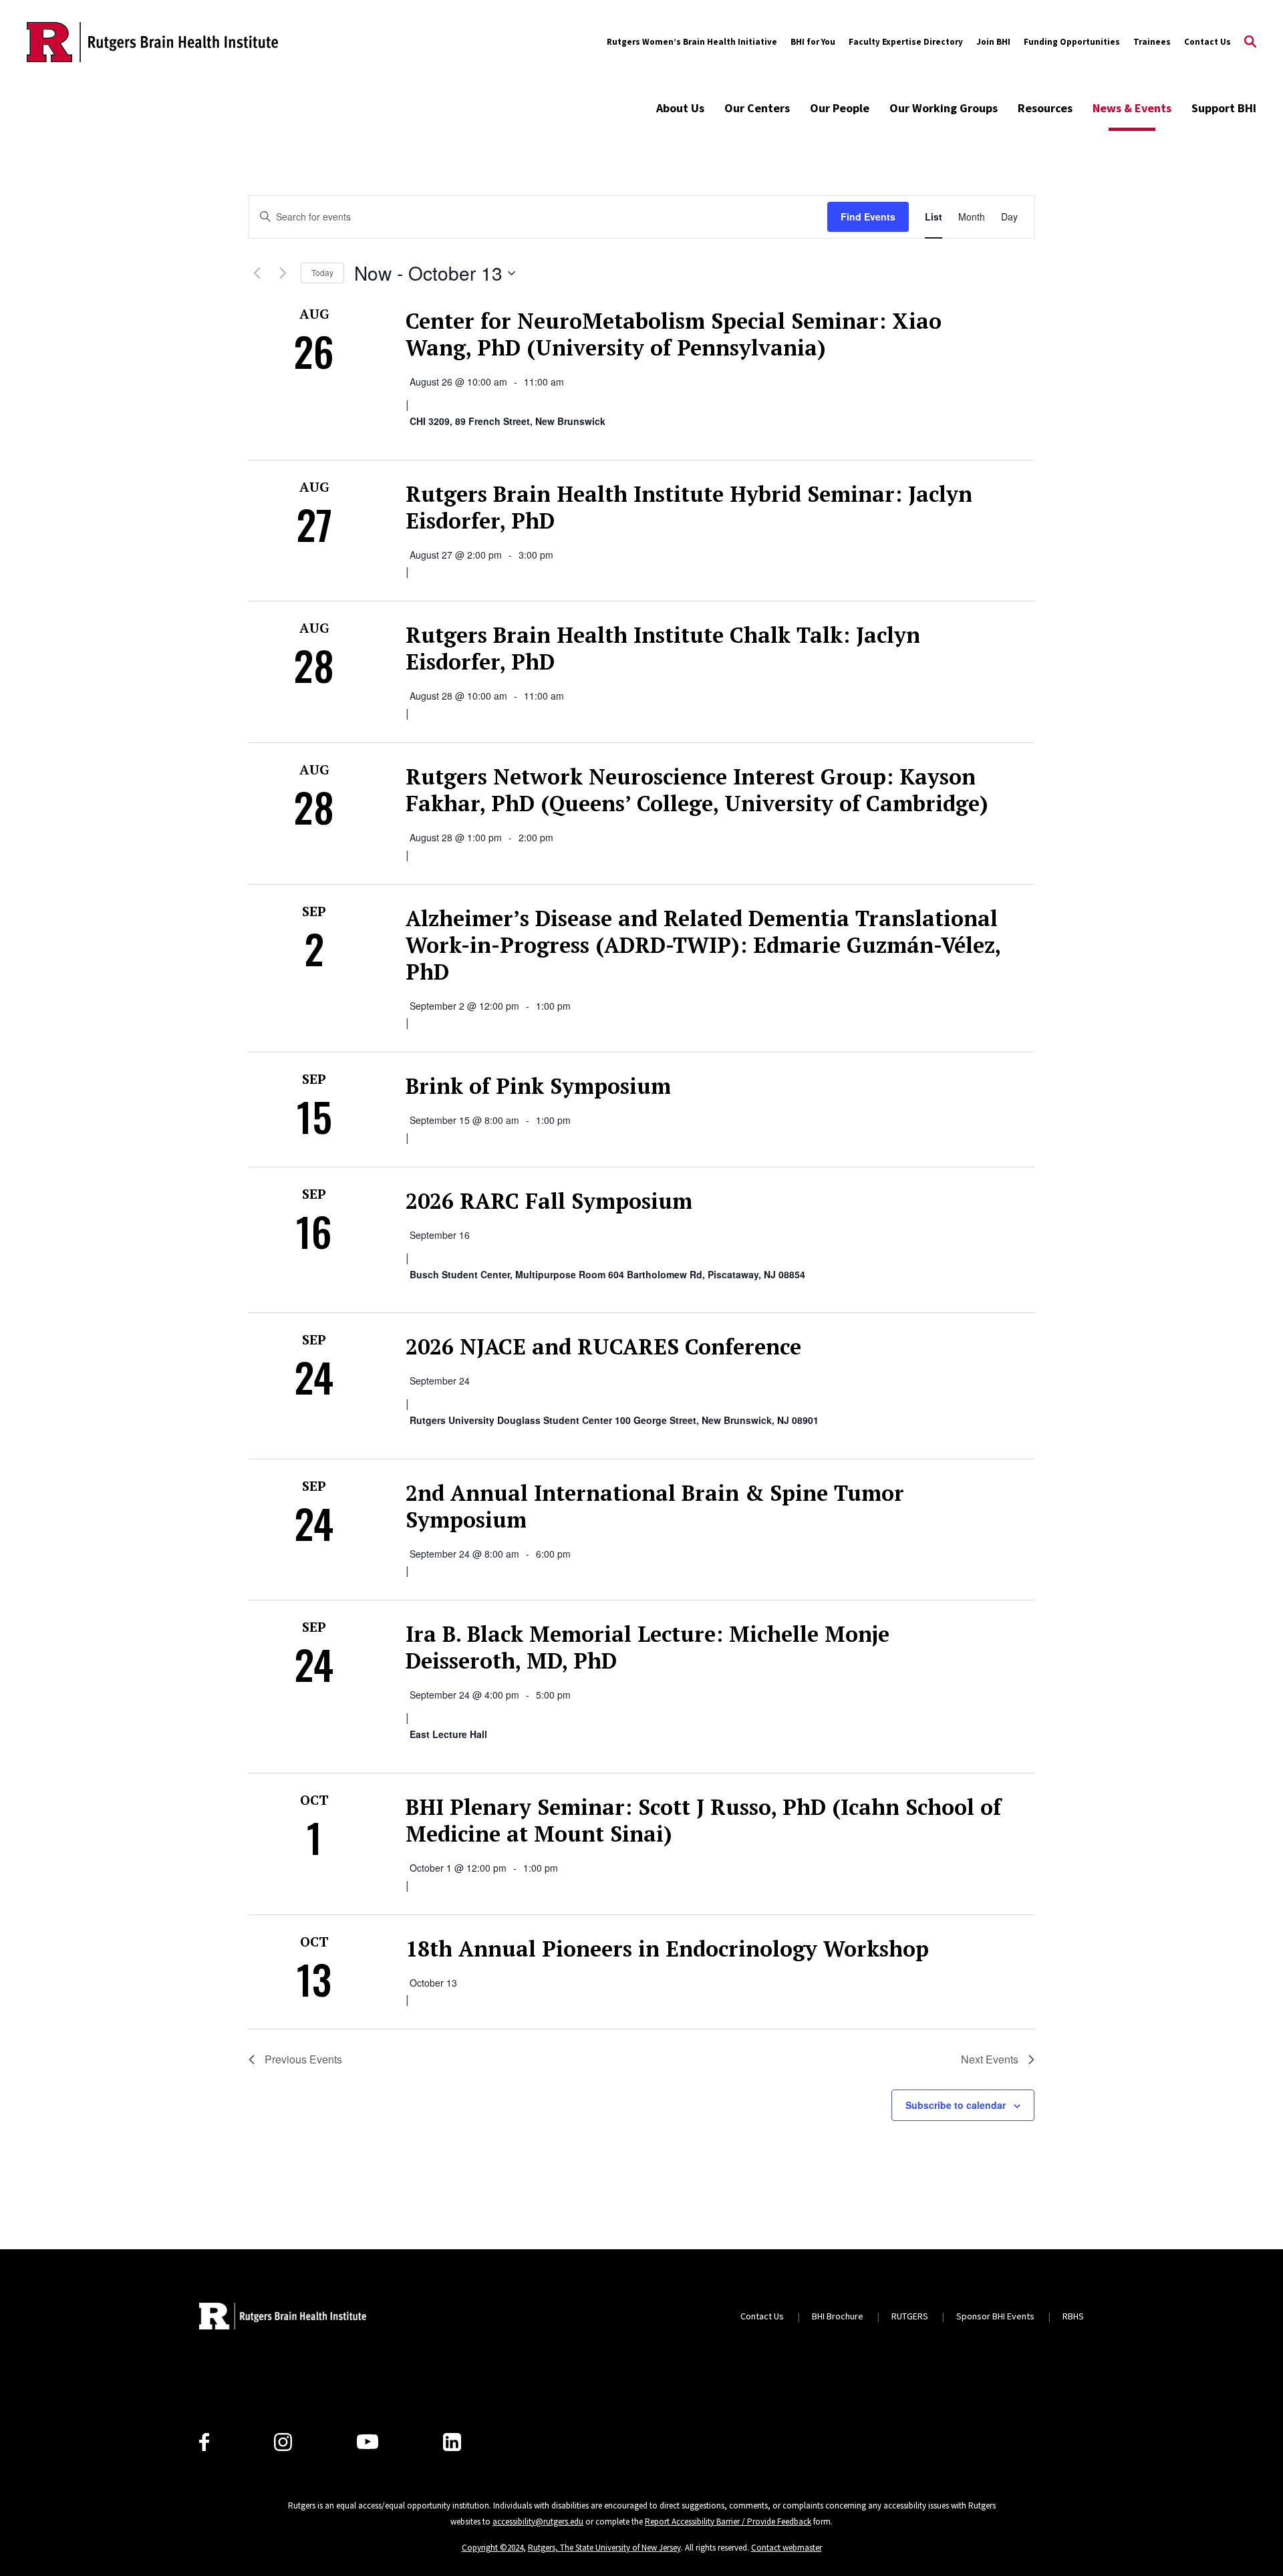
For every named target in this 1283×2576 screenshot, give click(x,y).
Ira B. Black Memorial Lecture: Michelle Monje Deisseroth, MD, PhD (648, 1647)
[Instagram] (283, 2442)
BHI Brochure (838, 2316)
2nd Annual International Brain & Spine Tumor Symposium (655, 1506)
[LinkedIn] (452, 2442)
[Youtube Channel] (368, 2442)
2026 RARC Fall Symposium (549, 1201)
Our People (840, 108)
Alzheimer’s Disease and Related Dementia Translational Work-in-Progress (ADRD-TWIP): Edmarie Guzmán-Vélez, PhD (703, 945)
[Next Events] (283, 273)
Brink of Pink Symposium (538, 1086)
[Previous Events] (257, 273)
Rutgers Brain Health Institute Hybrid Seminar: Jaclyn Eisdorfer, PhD (689, 507)
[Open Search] (1250, 42)
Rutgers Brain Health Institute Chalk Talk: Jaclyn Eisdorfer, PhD (663, 648)
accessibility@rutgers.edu (538, 2522)
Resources (1045, 108)
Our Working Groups (944, 108)
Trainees (1152, 42)
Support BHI (1224, 108)
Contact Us (1207, 42)
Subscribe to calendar (956, 2105)
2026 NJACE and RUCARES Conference (603, 1346)
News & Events (1132, 108)
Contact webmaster (787, 2548)
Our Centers (757, 108)
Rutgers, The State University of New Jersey (604, 2548)
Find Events (868, 217)
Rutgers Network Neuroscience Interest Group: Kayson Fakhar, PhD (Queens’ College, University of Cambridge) (697, 790)
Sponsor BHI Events (995, 2316)
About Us (680, 108)
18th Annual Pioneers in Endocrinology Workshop (667, 1949)
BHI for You (813, 42)
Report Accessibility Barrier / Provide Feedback (728, 2522)
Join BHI (993, 42)
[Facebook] (204, 2442)
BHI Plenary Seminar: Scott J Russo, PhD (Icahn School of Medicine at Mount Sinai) (703, 1820)
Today (322, 272)
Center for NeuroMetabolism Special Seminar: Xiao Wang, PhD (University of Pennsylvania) (674, 334)
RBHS (1073, 2316)
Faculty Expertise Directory (906, 42)
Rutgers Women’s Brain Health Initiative (692, 42)
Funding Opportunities (1072, 42)
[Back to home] (283, 2316)
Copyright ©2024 (492, 2548)
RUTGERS (910, 2316)
